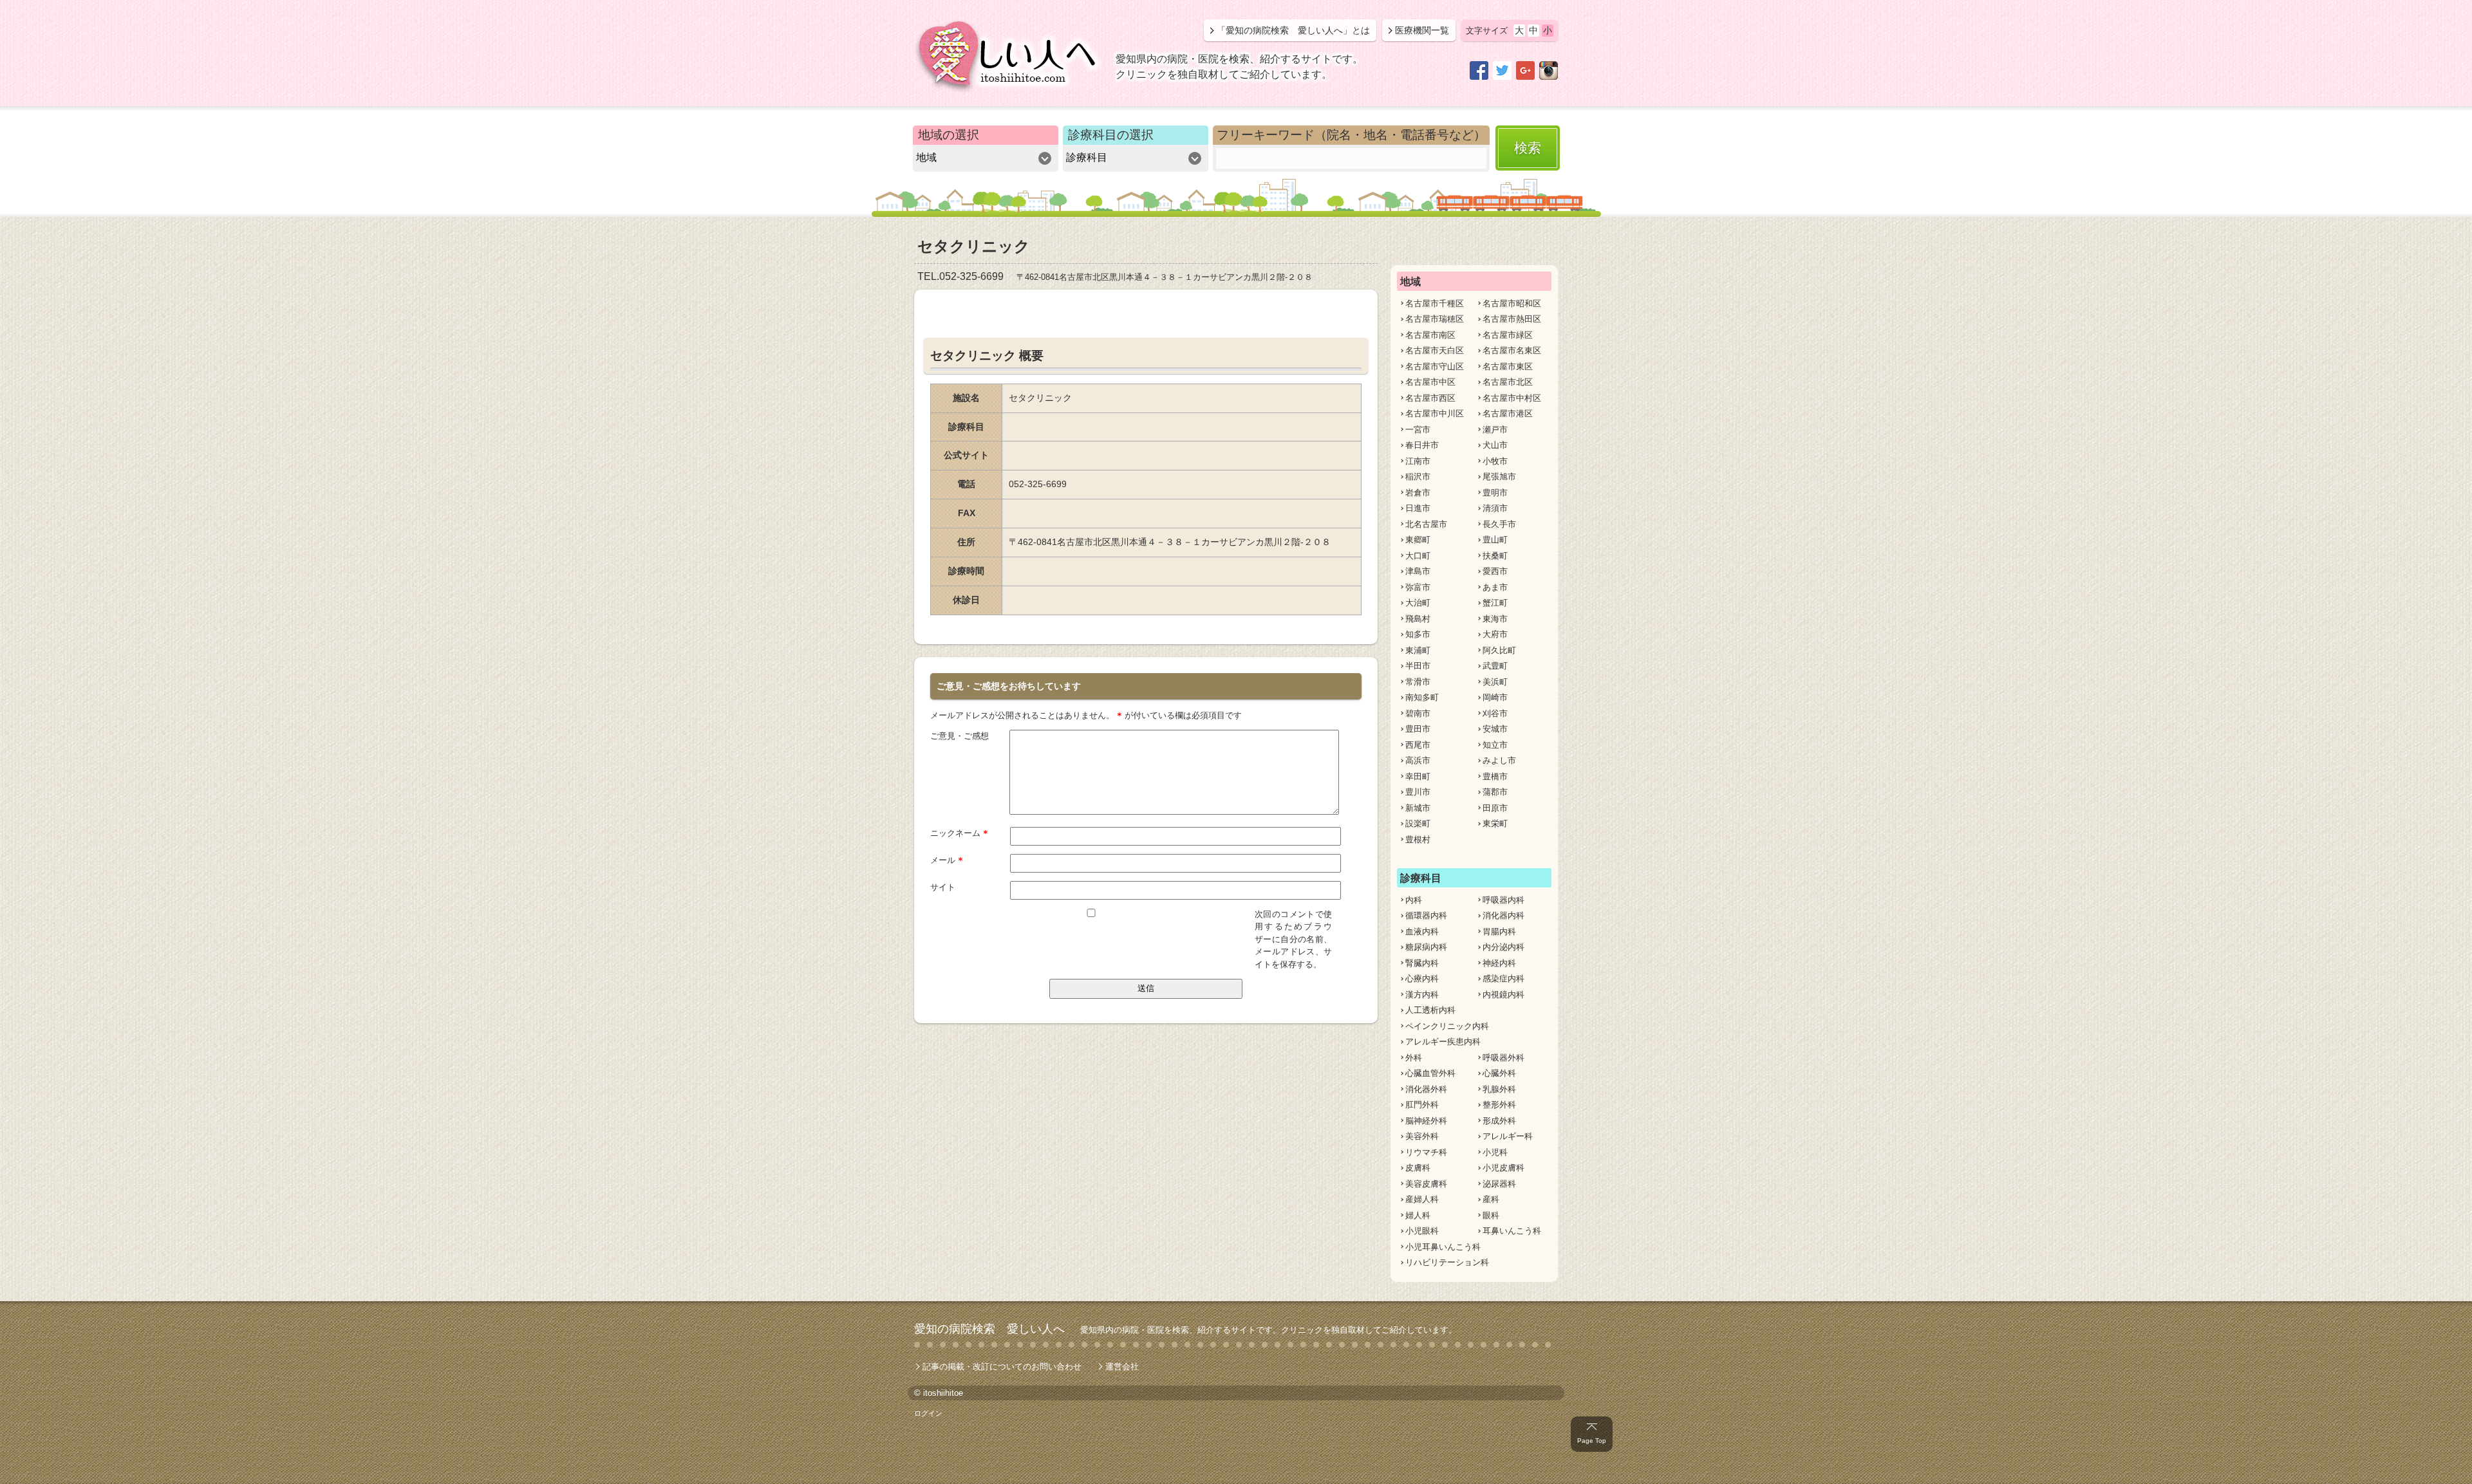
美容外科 (1422, 1136)
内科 (1414, 900)
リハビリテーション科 (1447, 1262)
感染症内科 (1503, 979)
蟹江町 (1495, 603)
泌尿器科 (1499, 1184)
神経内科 (1499, 963)
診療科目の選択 (1111, 135)
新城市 (1418, 808)
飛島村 (1418, 619)
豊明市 (1495, 493)
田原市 (1495, 808)
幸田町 (1418, 776)
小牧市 (1495, 461)
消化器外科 (1426, 1089)
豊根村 (1418, 839)
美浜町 (1495, 682)
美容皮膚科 (1426, 1184)
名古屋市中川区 (1435, 413)
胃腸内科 (1499, 932)
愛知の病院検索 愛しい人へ (989, 1329)
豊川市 (1418, 792)
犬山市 (1495, 445)
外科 (1414, 1058)
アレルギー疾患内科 (1443, 1042)
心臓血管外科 (1430, 1073)
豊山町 (1495, 540)
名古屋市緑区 (1508, 335)
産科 (1491, 1199)
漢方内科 (1422, 995)
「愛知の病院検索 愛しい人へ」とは (1293, 30)
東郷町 (1418, 540)
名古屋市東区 (1508, 366)
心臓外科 (1499, 1073)
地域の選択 (949, 135)
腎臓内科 (1422, 963)
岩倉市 (1418, 493)
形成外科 (1499, 1121)
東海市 (1495, 619)
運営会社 (1122, 1367)
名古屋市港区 (1508, 413)
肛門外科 (1422, 1105)
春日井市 (1422, 445)
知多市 (1418, 634)
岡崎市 (1495, 697)
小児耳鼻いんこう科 (1443, 1247)
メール (947, 860)
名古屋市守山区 (1435, 366)
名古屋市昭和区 (1512, 303)
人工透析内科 (1430, 1010)
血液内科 (1422, 932)
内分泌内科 (1503, 947)
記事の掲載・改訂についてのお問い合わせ (1002, 1367)
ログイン (928, 1413)
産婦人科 (1422, 1199)
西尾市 (1418, 745)
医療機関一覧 (1422, 30)
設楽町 (1418, 823)
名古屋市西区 (1430, 398)
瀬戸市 (1495, 430)
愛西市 (1495, 571)
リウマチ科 (1426, 1152)
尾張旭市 (1499, 477)
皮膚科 (1418, 1168)
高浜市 (1418, 760)
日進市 (1418, 508)
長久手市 (1499, 524)
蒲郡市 (1495, 792)
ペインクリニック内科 (1447, 1026)
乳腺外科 (1499, 1089)
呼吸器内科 (1503, 900)
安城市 (1495, 729)
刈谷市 (1495, 713)
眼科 (1491, 1215)
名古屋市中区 (1430, 382)
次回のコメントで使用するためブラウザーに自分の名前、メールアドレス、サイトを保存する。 (1293, 939)
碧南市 (1418, 713)
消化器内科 (1503, 915)
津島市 (1418, 571)
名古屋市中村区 (1512, 398)
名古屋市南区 (1430, 335)
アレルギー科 (1508, 1136)
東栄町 (1495, 823)
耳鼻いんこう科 (1512, 1231)
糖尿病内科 (1426, 947)
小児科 (1495, 1152)
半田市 (1418, 666)
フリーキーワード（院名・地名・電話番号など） (1351, 135)
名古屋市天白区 (1435, 350)
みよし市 (1499, 760)
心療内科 (1422, 979)
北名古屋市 (1426, 524)
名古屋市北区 (1508, 382)
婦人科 (1418, 1215)
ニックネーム (959, 833)
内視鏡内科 (1503, 995)
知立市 (1495, 745)
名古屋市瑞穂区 (1435, 319)
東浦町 (1418, 650)
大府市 (1495, 634)
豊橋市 (1495, 776)
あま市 (1495, 587)
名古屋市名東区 (1512, 350)
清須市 (1495, 508)
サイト (943, 887)
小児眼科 (1422, 1231)
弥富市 (1418, 587)
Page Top (1592, 1441)
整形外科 (1499, 1105)
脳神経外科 (1426, 1121)
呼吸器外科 (1503, 1058)
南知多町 (1422, 697)
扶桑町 (1495, 556)
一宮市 (1418, 430)
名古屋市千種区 (1435, 303)
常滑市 (1418, 682)
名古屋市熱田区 (1512, 319)
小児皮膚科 (1503, 1168)
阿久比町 (1499, 650)
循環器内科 (1426, 915)
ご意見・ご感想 (960, 736)
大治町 (1418, 603)
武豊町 (1495, 666)
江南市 (1418, 461)
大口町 (1418, 556)
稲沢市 (1418, 477)
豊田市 (1418, 729)
